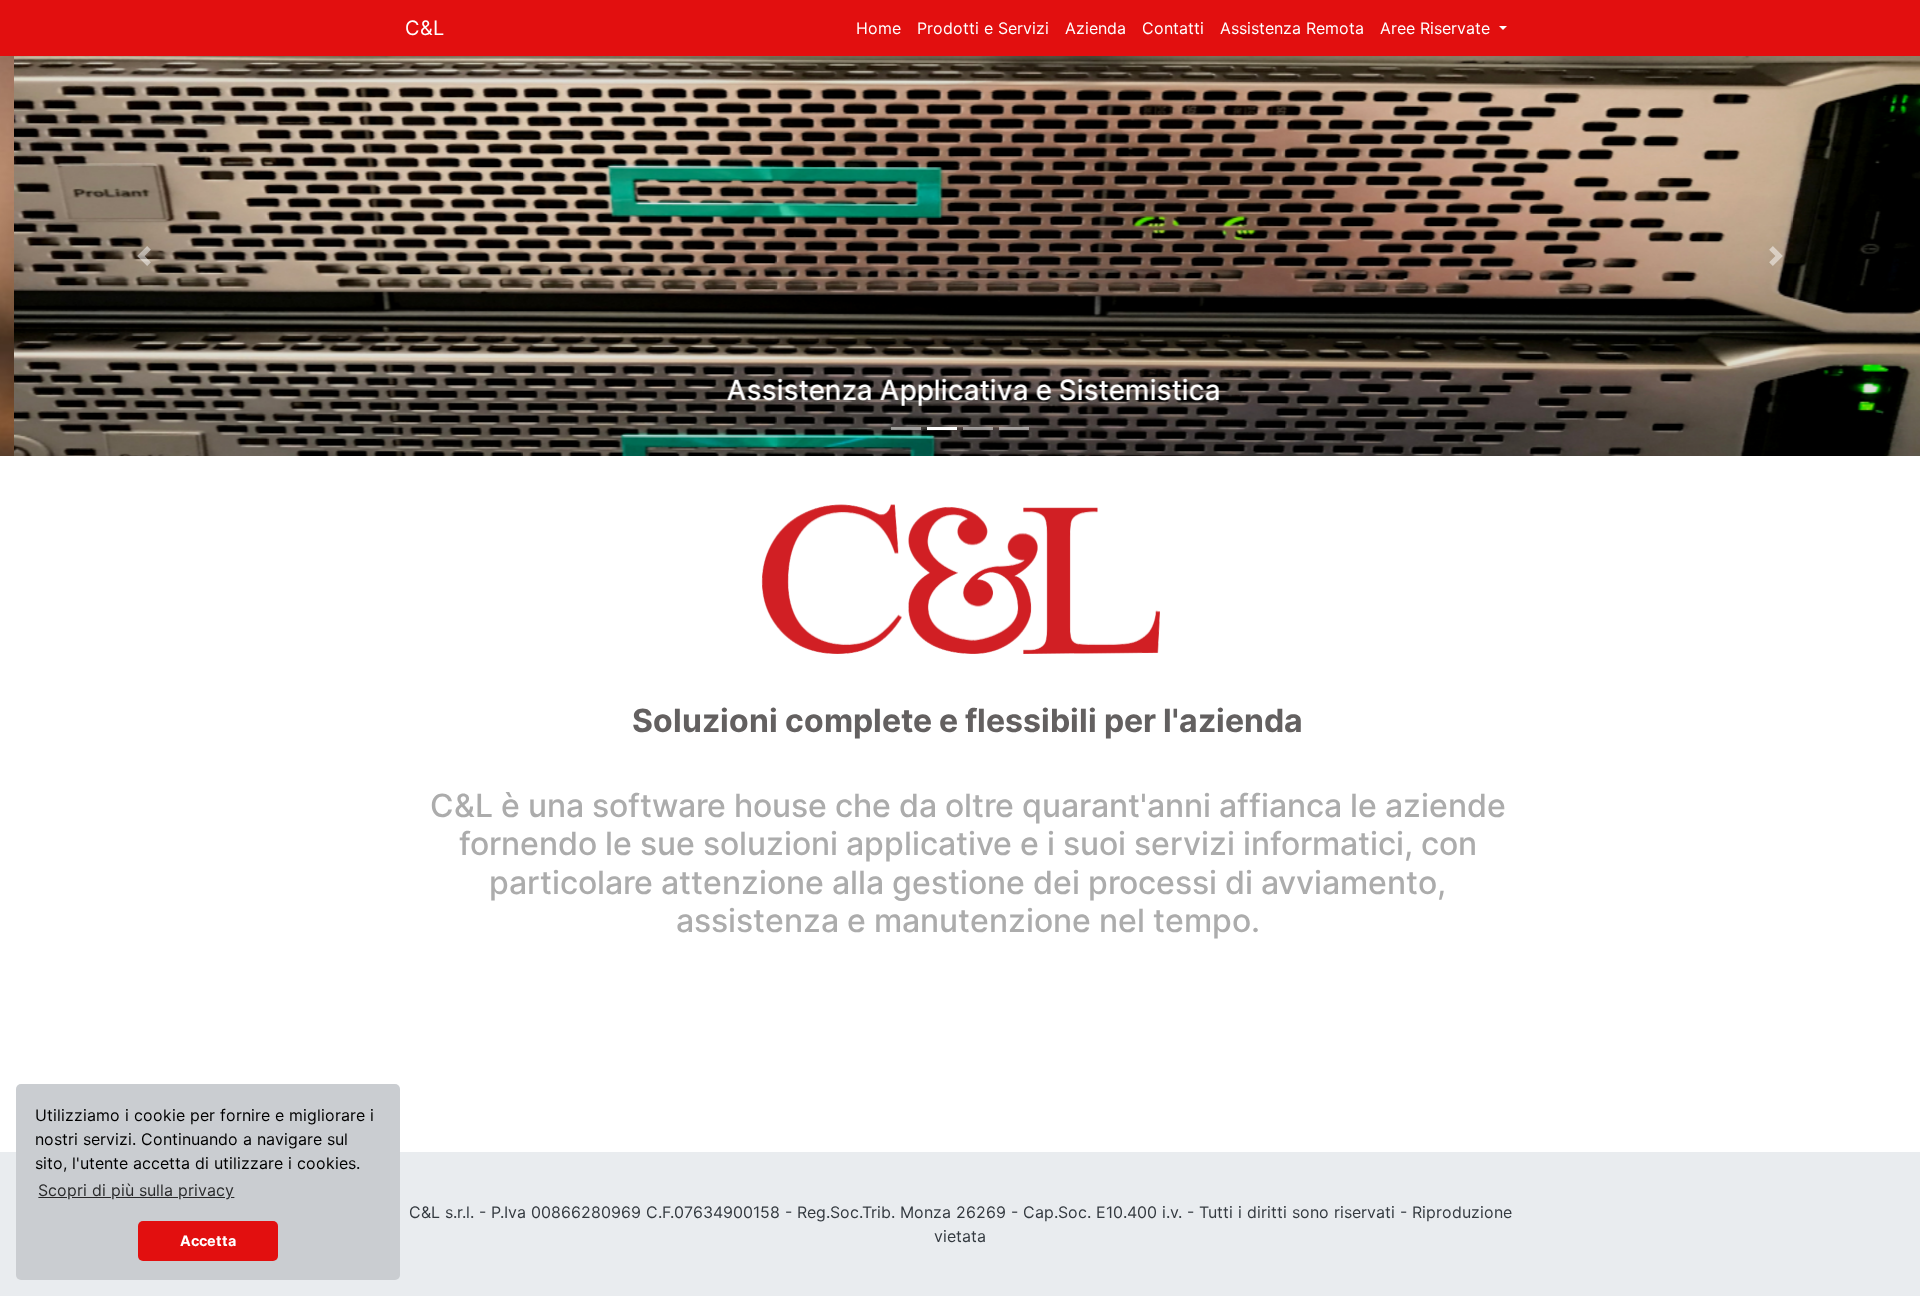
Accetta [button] (208, 1240)
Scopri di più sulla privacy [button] (136, 1190)
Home (878, 28)
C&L (424, 28)
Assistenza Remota (1292, 28)
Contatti (1173, 28)
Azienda (1095, 28)
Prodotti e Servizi (983, 28)
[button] (144, 256)
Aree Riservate (1437, 28)
